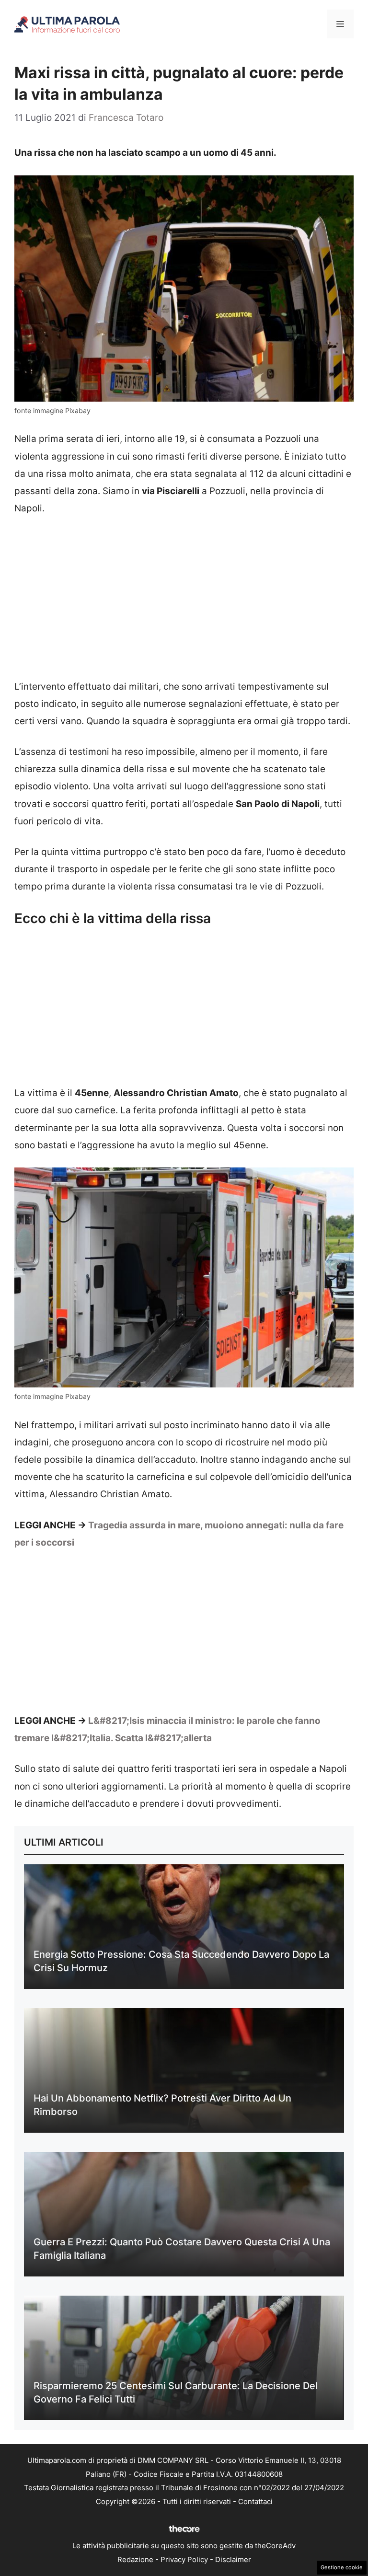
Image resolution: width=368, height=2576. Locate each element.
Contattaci (255, 2501)
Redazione (135, 2559)
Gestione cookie (342, 2567)
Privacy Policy (184, 2559)
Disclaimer (233, 2559)
